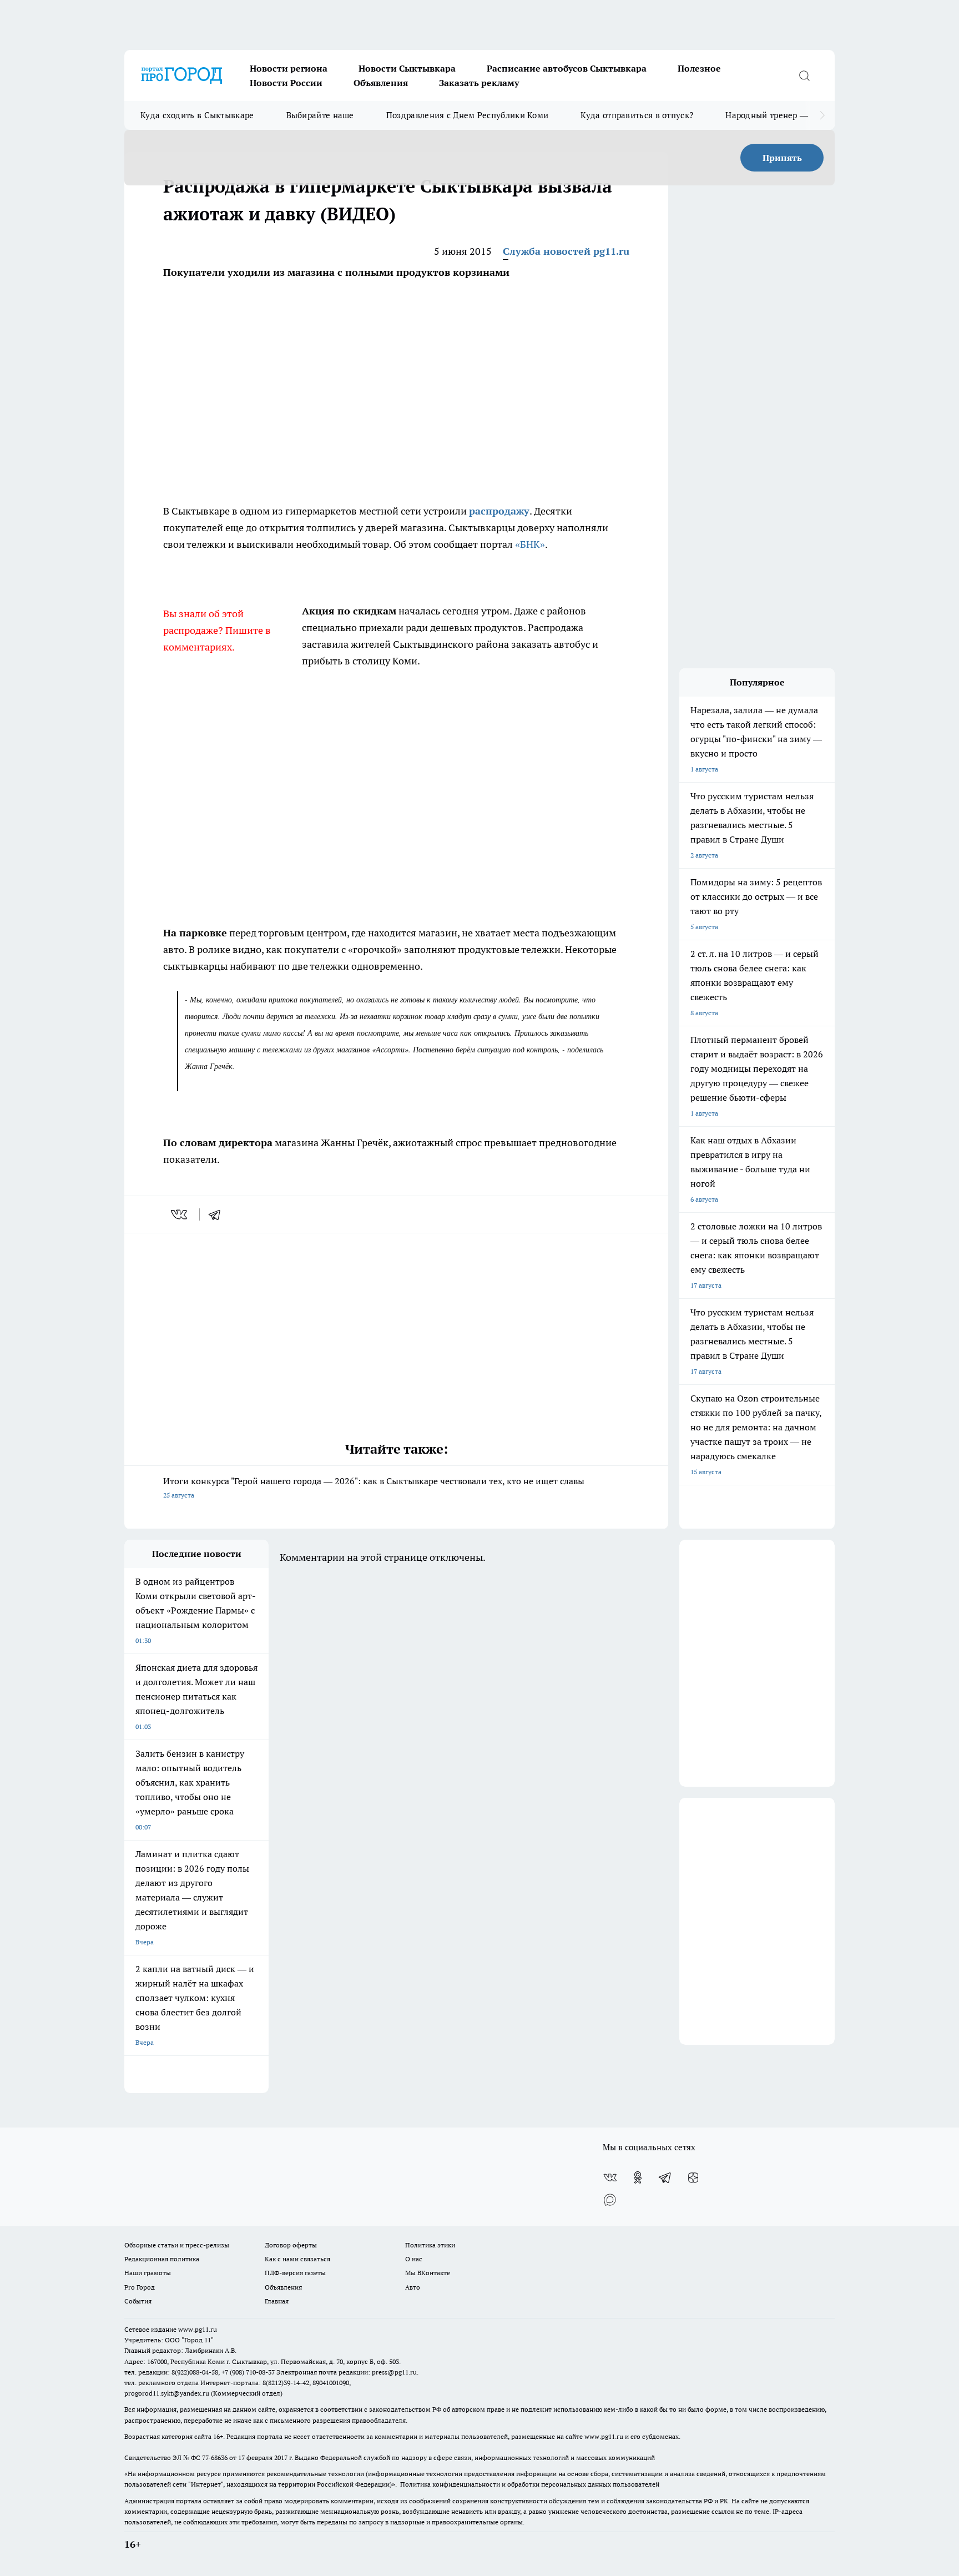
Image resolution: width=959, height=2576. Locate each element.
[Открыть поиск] (804, 75)
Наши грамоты (148, 2273)
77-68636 (215, 2457)
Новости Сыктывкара (407, 68)
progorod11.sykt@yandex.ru (167, 2393)
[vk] (180, 1214)
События (138, 2301)
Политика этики (430, 2245)
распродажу (499, 511)
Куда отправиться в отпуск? (637, 115)
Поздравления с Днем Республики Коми (468, 115)
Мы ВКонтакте (428, 2273)
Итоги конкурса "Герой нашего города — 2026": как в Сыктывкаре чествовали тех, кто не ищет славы (374, 1487)
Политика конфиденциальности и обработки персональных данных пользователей (530, 2484)
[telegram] (218, 1214)
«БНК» (530, 544)
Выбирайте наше (320, 115)
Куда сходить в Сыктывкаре (197, 115)
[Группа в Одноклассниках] (638, 2177)
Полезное (699, 68)
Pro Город (140, 2287)
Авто (413, 2287)
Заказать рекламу (479, 83)
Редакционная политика (162, 2259)
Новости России (286, 83)
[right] (822, 115)
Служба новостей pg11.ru (566, 251)
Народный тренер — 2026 (777, 115)
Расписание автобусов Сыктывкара (567, 68)
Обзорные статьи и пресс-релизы (177, 2245)
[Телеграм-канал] (665, 2177)
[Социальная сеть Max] (610, 2200)
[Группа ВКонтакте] (610, 2177)
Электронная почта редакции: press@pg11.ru (347, 2372)
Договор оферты (291, 2245)
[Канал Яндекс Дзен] (693, 2177)
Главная (277, 2301)
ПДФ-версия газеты (295, 2273)
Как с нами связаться (297, 2259)
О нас (414, 2259)
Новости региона (289, 68)
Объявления (381, 83)
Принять (782, 158)
